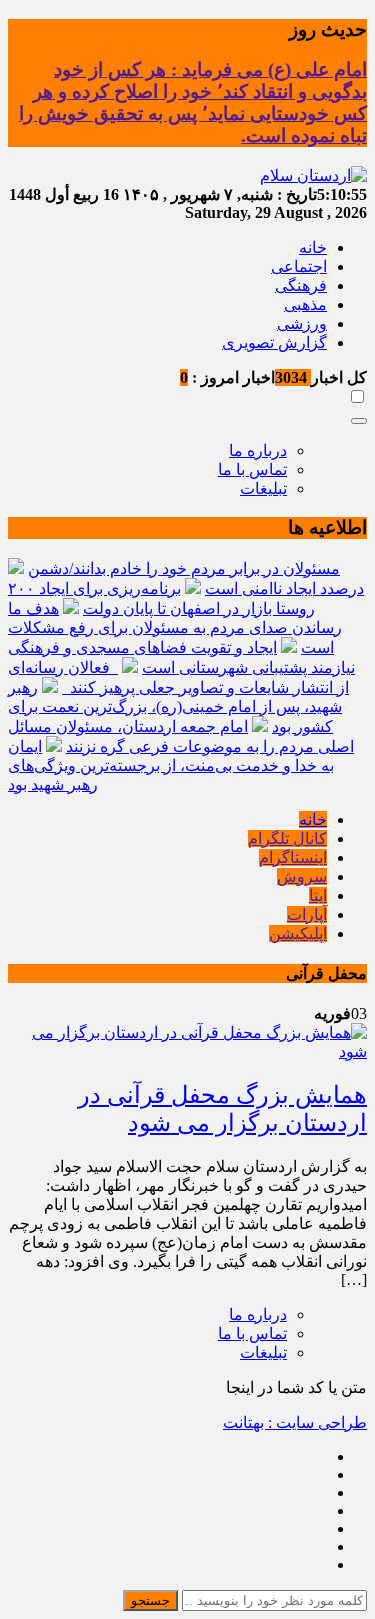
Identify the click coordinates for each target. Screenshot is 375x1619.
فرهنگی (301, 285)
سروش (302, 876)
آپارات (307, 914)
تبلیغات (263, 488)
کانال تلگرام (287, 838)
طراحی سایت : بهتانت (295, 1422)
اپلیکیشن (298, 933)
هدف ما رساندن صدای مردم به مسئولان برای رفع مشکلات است (175, 628)
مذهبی (305, 304)
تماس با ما (252, 469)
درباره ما (258, 450)
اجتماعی (299, 266)
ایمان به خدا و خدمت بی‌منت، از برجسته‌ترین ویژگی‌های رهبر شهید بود (171, 765)
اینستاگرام (293, 857)
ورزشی (302, 323)
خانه (313, 247)
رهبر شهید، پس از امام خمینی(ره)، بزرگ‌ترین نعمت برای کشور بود (175, 707)
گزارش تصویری (274, 342)
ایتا (318, 895)
